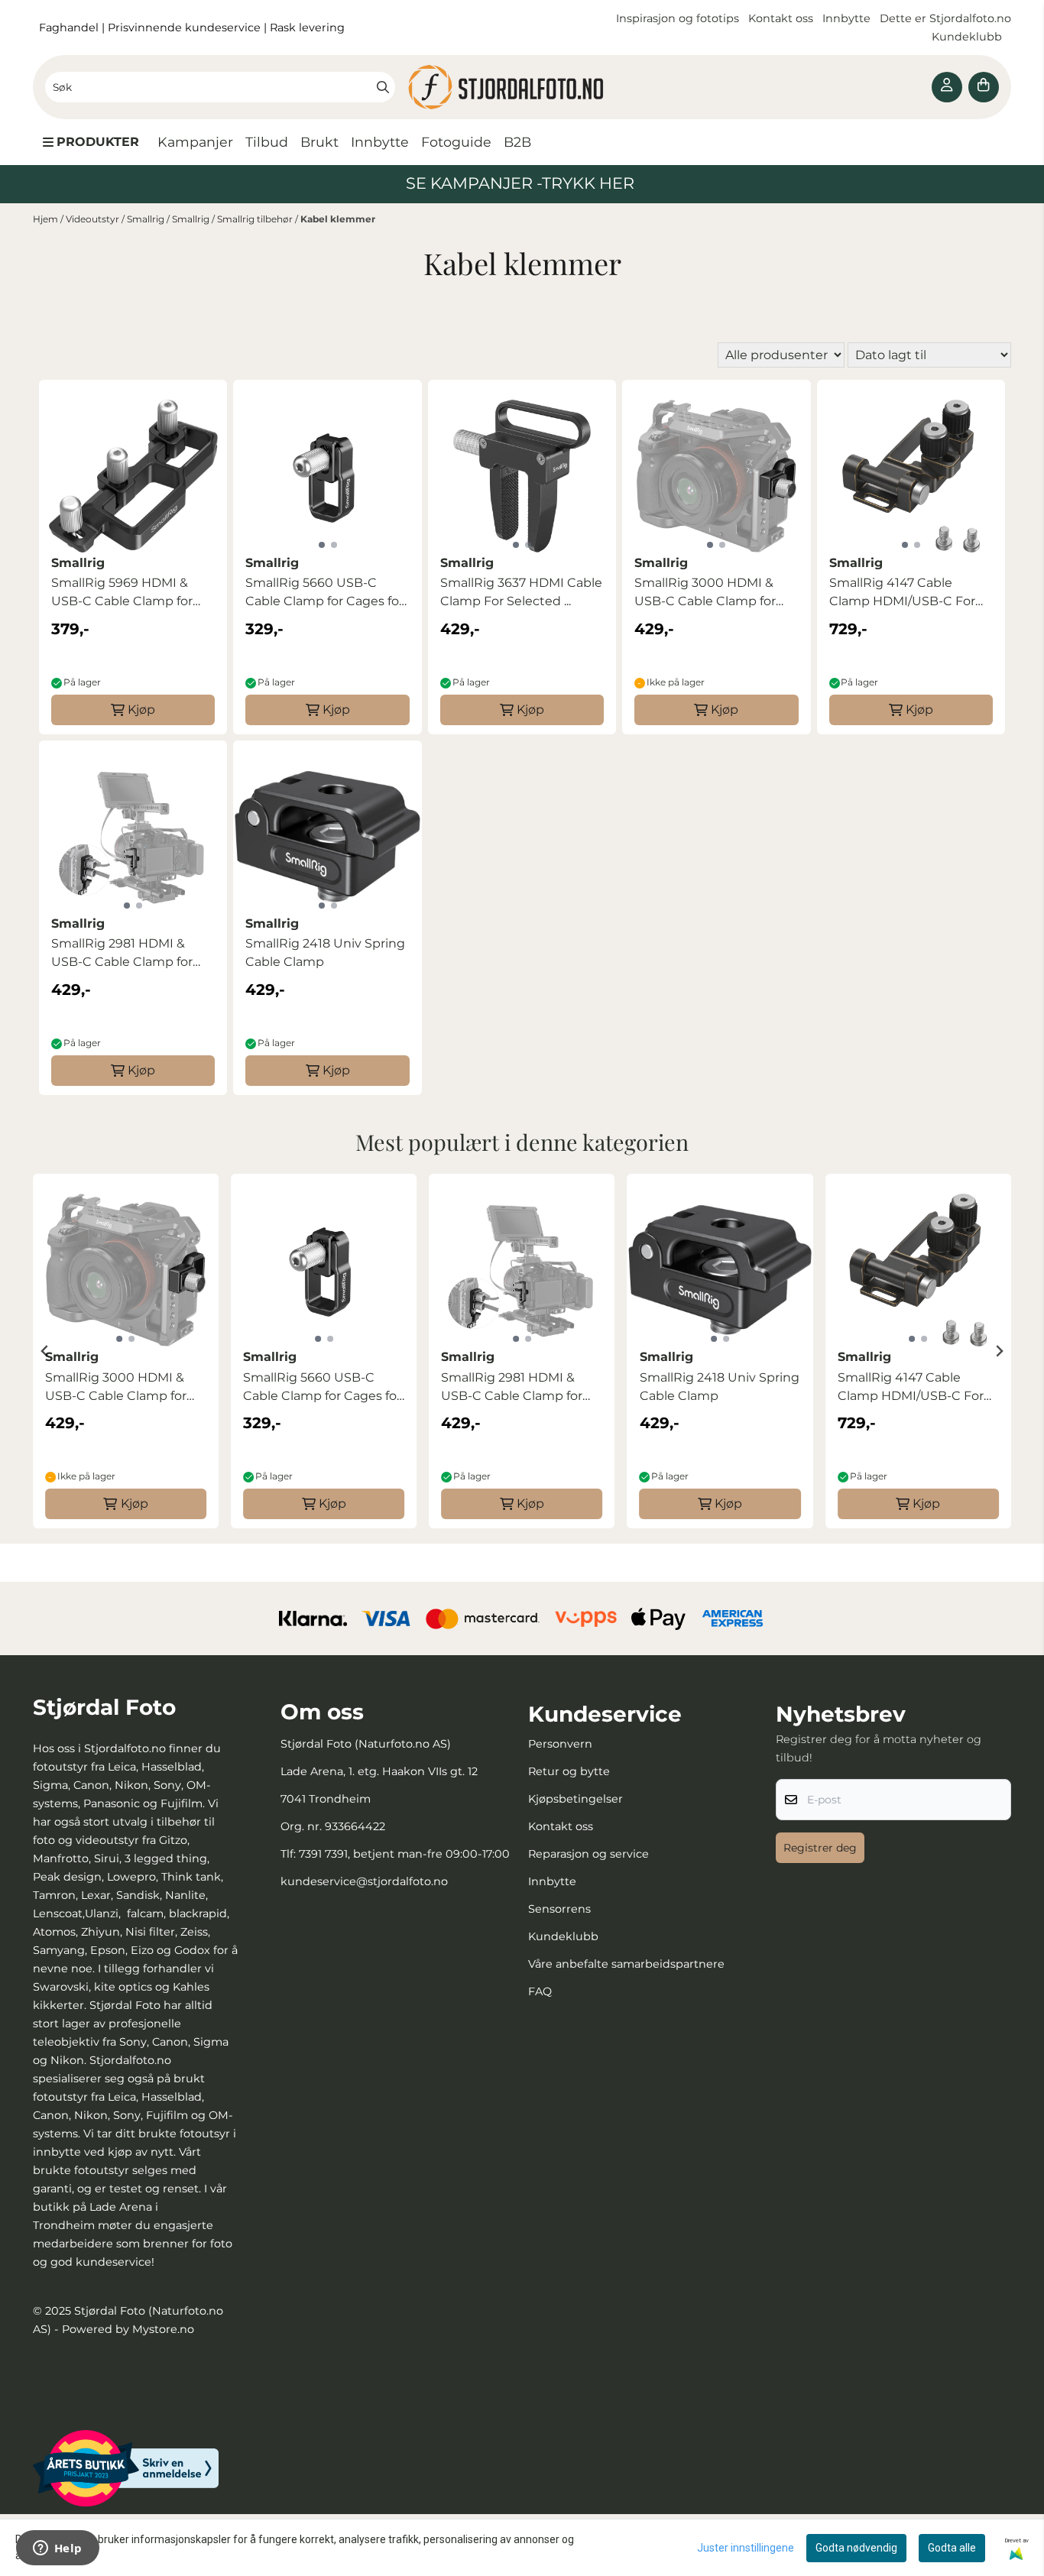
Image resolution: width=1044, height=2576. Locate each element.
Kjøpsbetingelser (575, 1799)
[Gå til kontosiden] (947, 87)
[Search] (383, 87)
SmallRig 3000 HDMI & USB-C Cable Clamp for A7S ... (705, 593)
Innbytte (848, 18)
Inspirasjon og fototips (678, 18)
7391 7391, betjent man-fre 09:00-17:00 (404, 1854)
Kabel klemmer (338, 219)
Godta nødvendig (856, 2548)
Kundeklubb (968, 37)
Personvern (560, 1744)
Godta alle (952, 2548)
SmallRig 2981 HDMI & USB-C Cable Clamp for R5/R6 (122, 954)
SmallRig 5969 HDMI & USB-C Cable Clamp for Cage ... (122, 593)
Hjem (47, 219)
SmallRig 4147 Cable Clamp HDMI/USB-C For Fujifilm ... (902, 593)
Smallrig (147, 219)
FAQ (540, 1991)
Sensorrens (559, 1909)
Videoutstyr (94, 219)
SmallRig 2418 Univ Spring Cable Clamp (325, 953)
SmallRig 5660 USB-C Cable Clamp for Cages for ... (324, 593)
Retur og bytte (569, 1771)
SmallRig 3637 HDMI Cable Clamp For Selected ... (521, 592)
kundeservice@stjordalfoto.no (364, 1881)
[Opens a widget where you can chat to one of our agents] (57, 2549)
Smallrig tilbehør (256, 219)
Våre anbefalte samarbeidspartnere (626, 1964)
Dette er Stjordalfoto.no (945, 18)
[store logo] (522, 87)
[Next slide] (999, 1351)
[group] (126, 1351)
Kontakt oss (781, 18)
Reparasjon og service (588, 1854)
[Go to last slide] (45, 1351)
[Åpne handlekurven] (984, 87)
